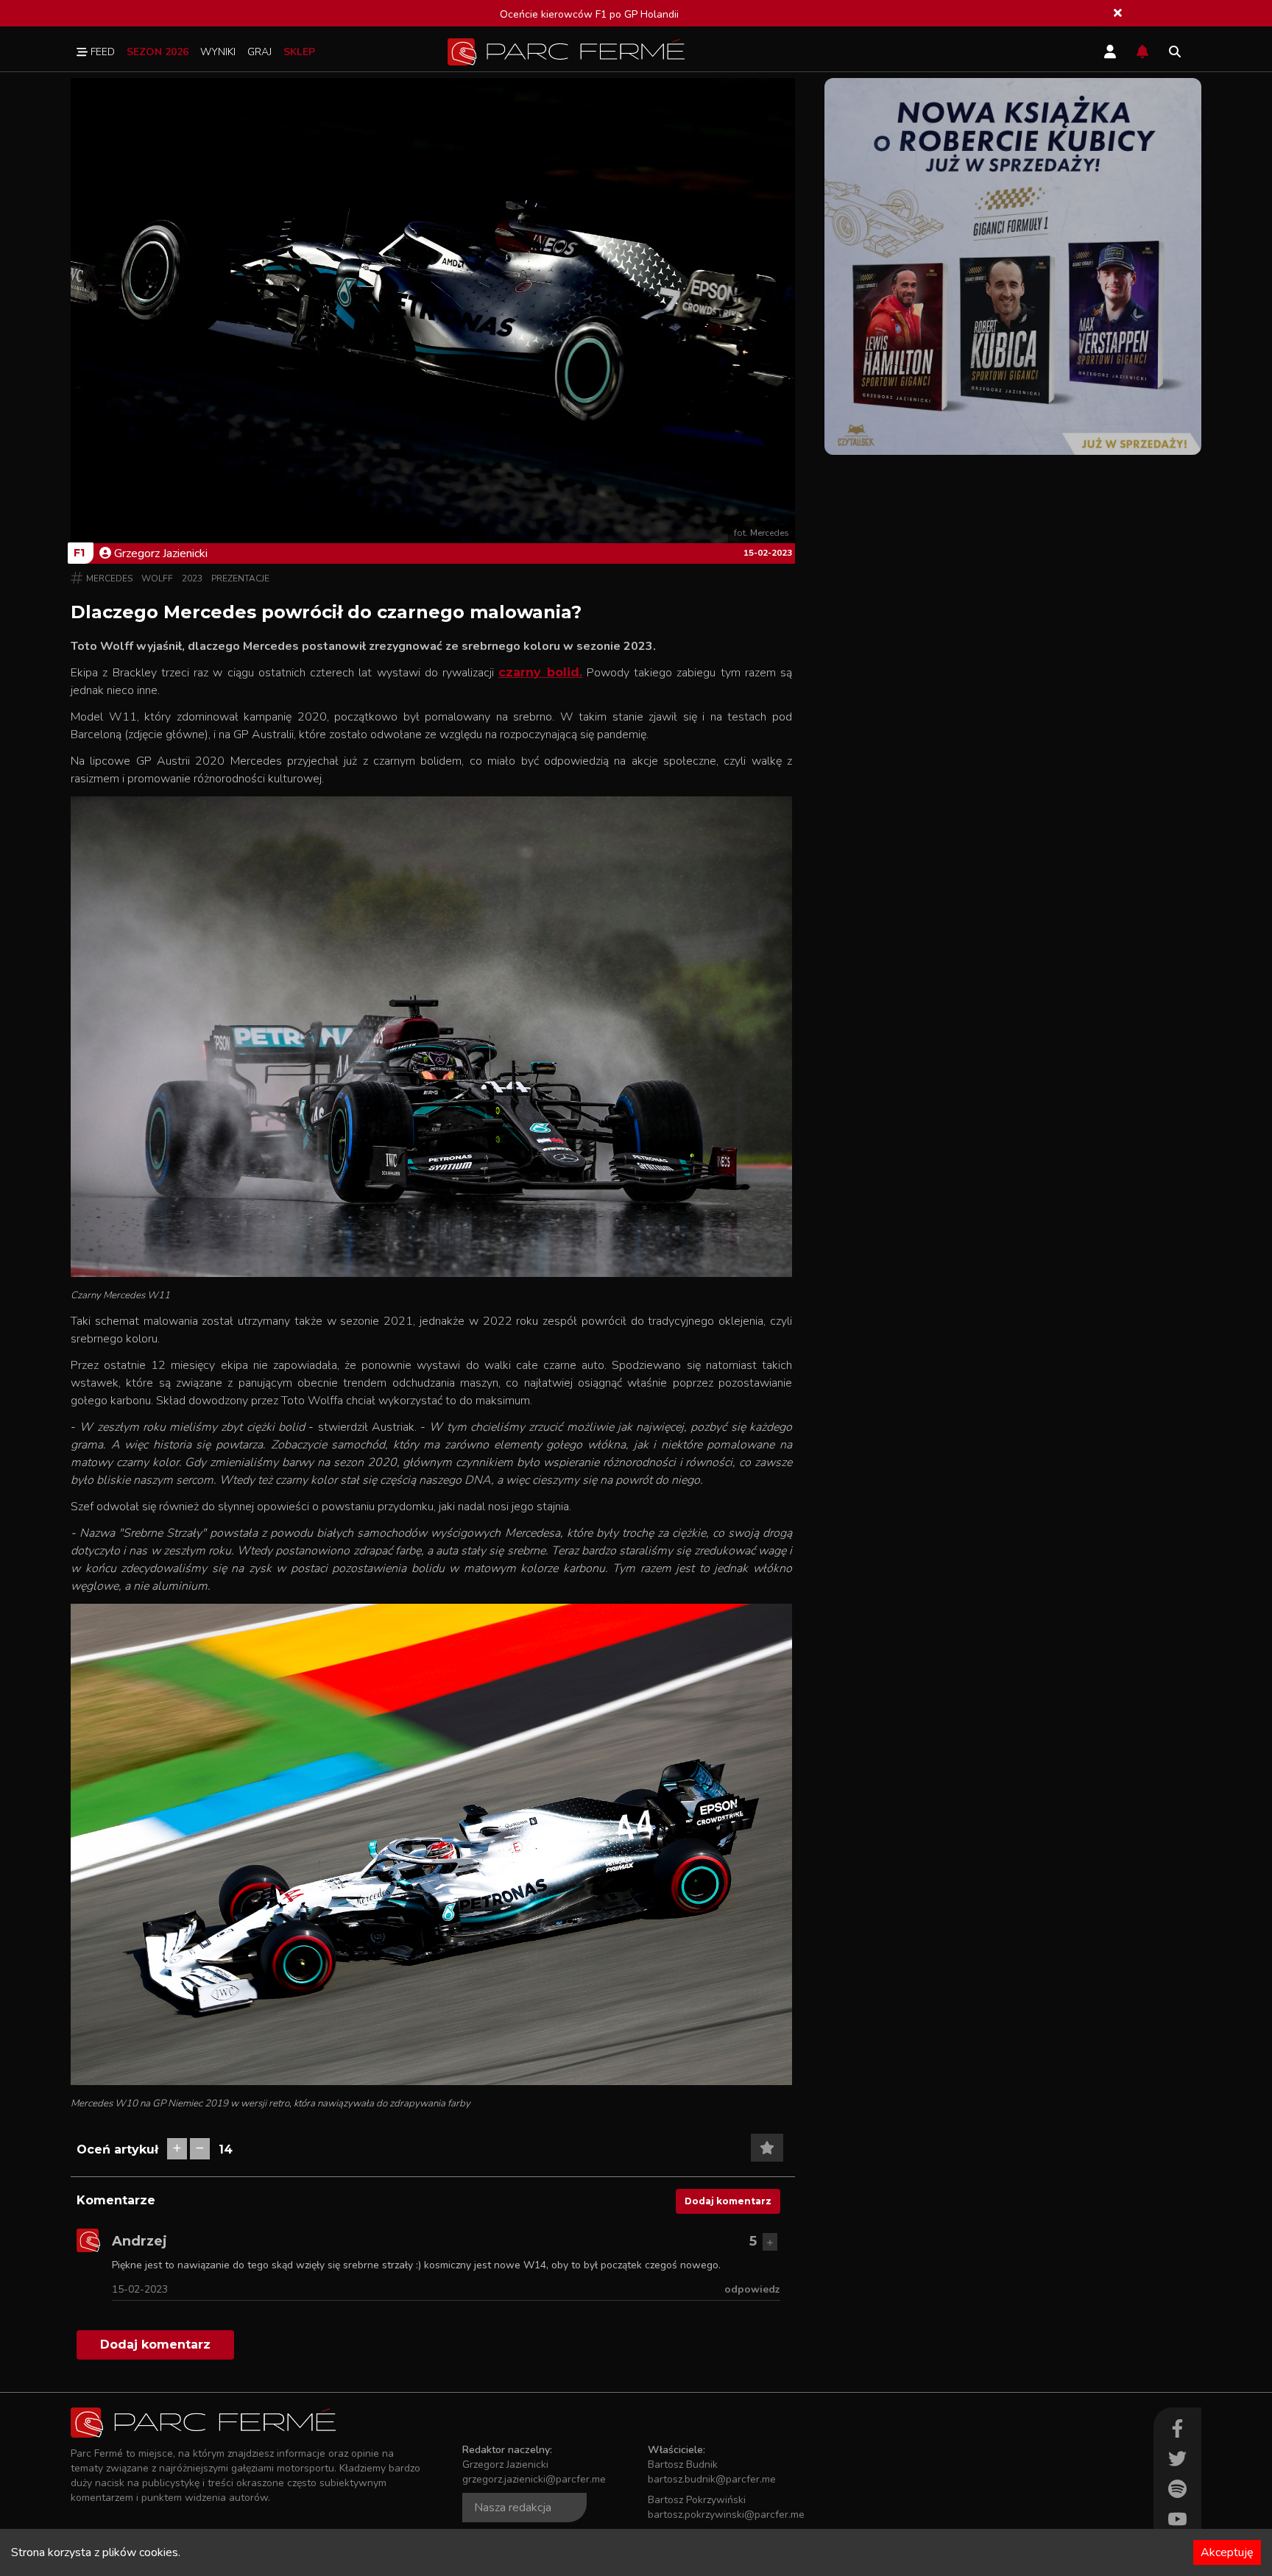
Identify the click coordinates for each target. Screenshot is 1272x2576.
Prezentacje (240, 578)
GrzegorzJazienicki (161, 553)
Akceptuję (1227, 2552)
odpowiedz (752, 2289)
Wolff (157, 578)
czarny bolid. (540, 672)
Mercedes (109, 578)
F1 (79, 553)
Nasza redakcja (513, 2508)
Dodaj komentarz (728, 2201)
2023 (192, 578)
